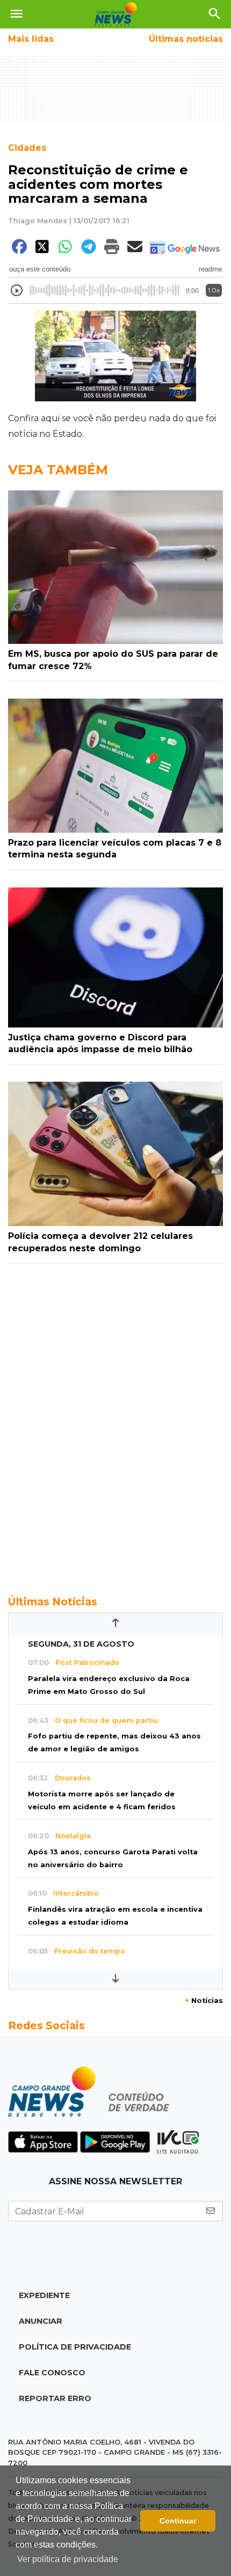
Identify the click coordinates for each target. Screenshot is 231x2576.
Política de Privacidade (75, 2347)
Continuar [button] (178, 2521)
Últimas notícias (186, 39)
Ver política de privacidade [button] (68, 2559)
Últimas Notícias (53, 1602)
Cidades (27, 148)
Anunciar (41, 2321)
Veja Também (58, 470)
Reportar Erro (55, 2398)
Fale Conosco (52, 2373)
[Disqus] (115, 1423)
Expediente (44, 2295)
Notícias (204, 2001)
